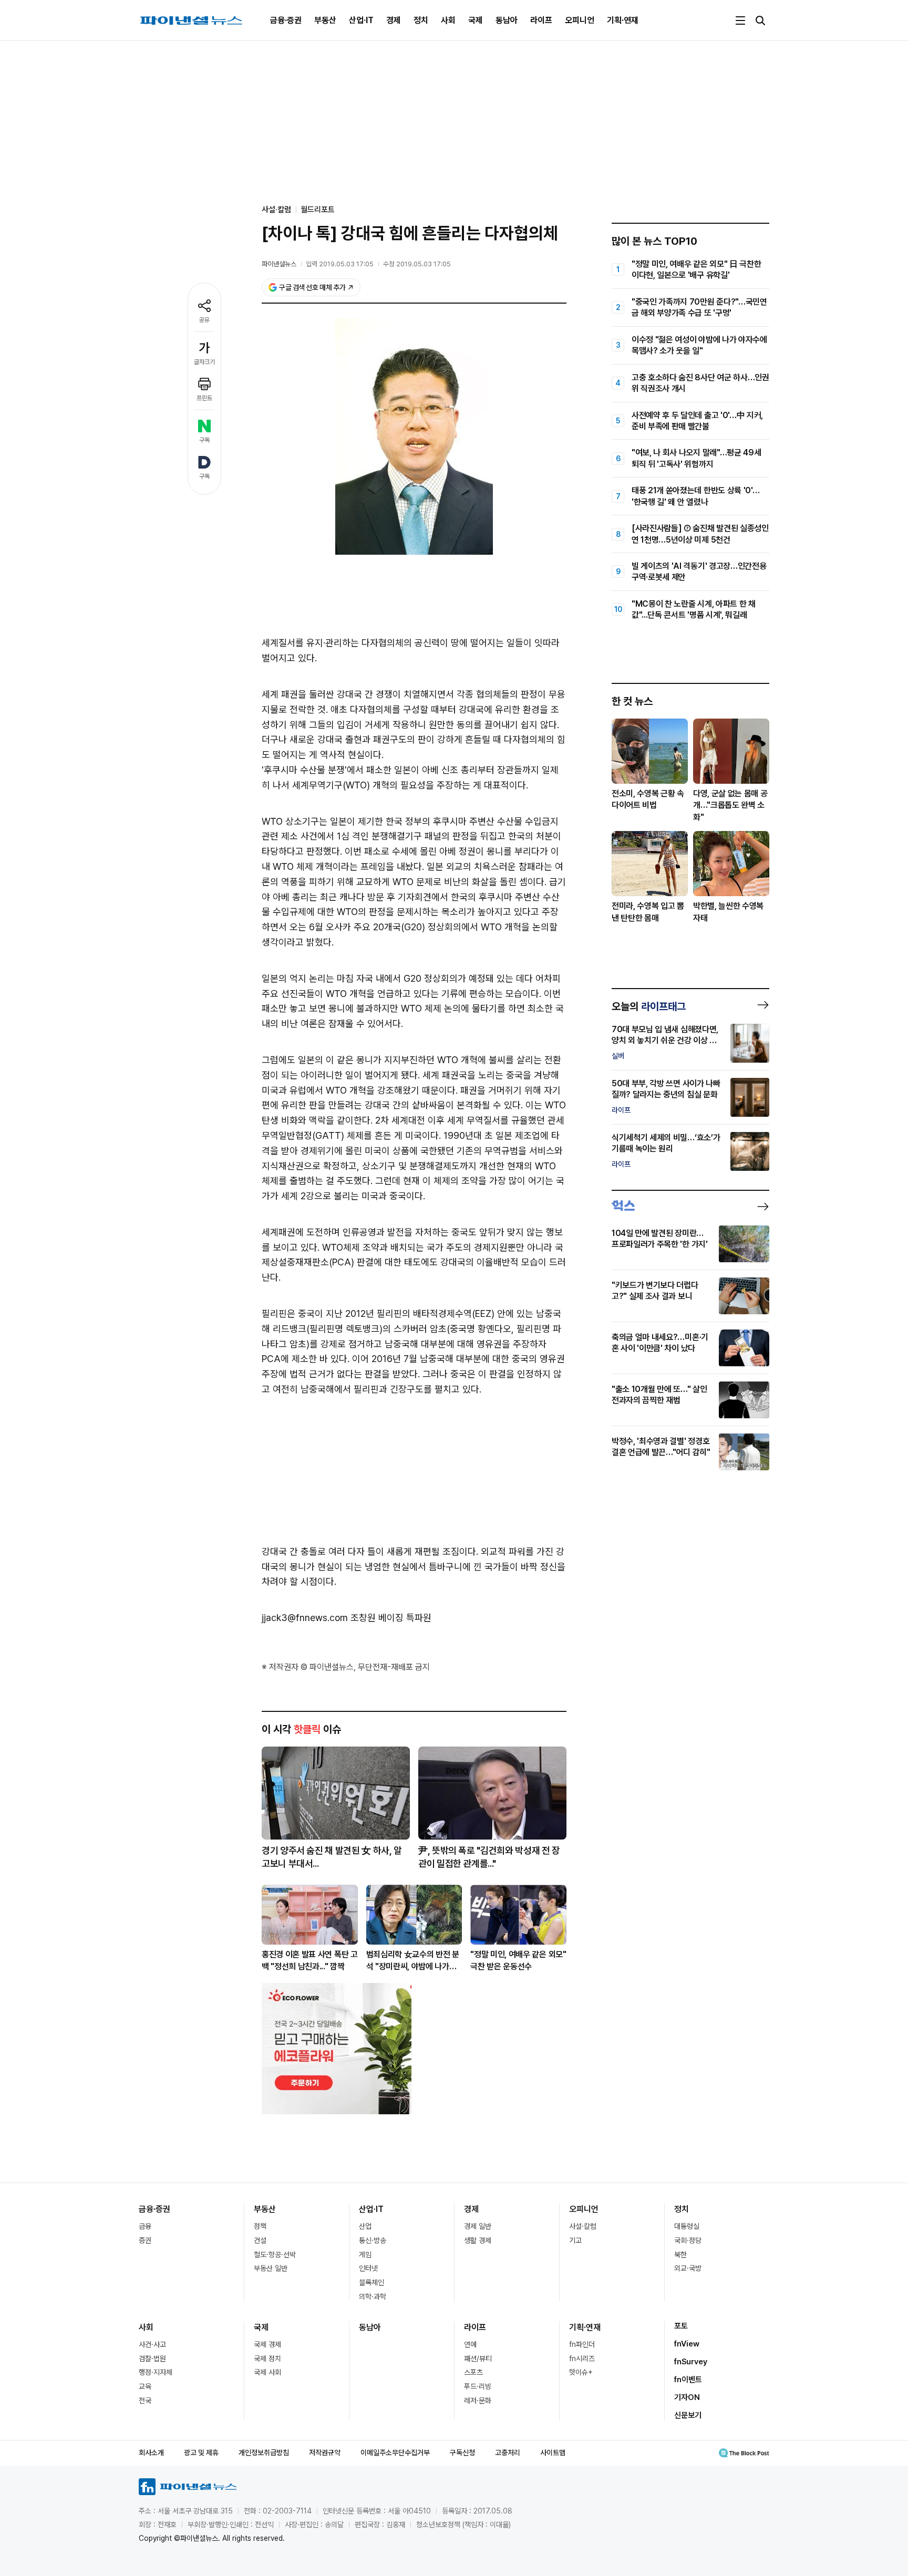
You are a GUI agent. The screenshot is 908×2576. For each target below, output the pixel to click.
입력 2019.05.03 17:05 (340, 264)
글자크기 (204, 362)
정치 (421, 20)
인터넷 (368, 2268)
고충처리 (508, 2453)
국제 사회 (267, 2372)
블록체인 (372, 2282)
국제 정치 (267, 2359)
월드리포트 (318, 210)
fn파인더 (582, 2344)
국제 (476, 20)
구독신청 (462, 2453)
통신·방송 (373, 2240)
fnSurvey (691, 2362)
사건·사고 (152, 2344)
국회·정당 (688, 2240)
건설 (260, 2240)
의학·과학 (373, 2297)
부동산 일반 (271, 2268)
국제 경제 (267, 2344)
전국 (145, 2401)
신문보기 (688, 2415)
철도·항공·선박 (275, 2255)
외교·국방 (688, 2268)
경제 (394, 20)
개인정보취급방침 (264, 2453)
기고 (575, 2240)
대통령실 (687, 2226)
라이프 (541, 20)
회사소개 (151, 2453)
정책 (260, 2226)
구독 (204, 440)
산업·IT (361, 20)
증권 (145, 2240)
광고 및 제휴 (201, 2453)
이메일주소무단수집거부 (395, 2453)
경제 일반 (478, 2226)
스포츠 (473, 2372)
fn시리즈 (582, 2359)
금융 (145, 2226)
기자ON (687, 2397)
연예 (470, 2344)
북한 (680, 2255)
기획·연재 (623, 20)
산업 (365, 2226)
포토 (681, 2326)
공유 (204, 320)
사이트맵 (553, 2453)
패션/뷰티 (478, 2359)
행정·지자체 (156, 2372)
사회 (448, 20)
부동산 (325, 20)
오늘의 (649, 1006)
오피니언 (580, 20)
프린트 (204, 398)
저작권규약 (325, 2453)
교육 (145, 2386)
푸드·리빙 (478, 2386)
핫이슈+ (581, 2372)
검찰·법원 (152, 2359)
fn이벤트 (688, 2380)
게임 (365, 2255)
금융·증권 (286, 20)
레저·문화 (478, 2401)
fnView (687, 2344)
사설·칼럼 (583, 2226)
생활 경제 (478, 2240)
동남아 (507, 20)
